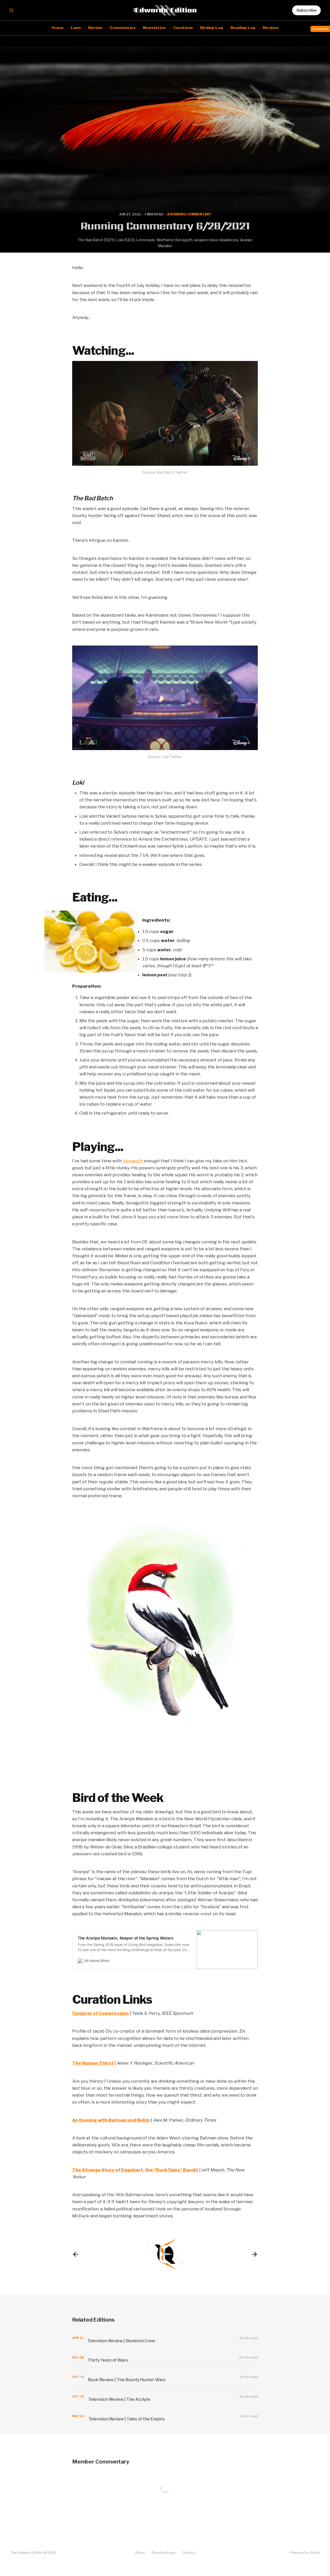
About (140, 2553)
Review (95, 28)
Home (57, 28)
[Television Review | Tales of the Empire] (165, 2416)
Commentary (123, 28)
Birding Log (212, 28)
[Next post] (254, 2254)
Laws (76, 28)
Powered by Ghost (305, 2553)
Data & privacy (164, 2553)
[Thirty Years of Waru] (165, 2357)
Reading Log (243, 28)
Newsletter (154, 28)
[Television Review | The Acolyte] (165, 2397)
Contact (189, 2553)
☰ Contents (320, 29)
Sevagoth (133, 1161)
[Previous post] (76, 2254)
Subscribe (306, 10)
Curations (183, 28)
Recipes (271, 28)
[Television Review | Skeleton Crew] (165, 2338)
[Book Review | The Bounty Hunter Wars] (165, 2377)
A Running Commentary (189, 214)
